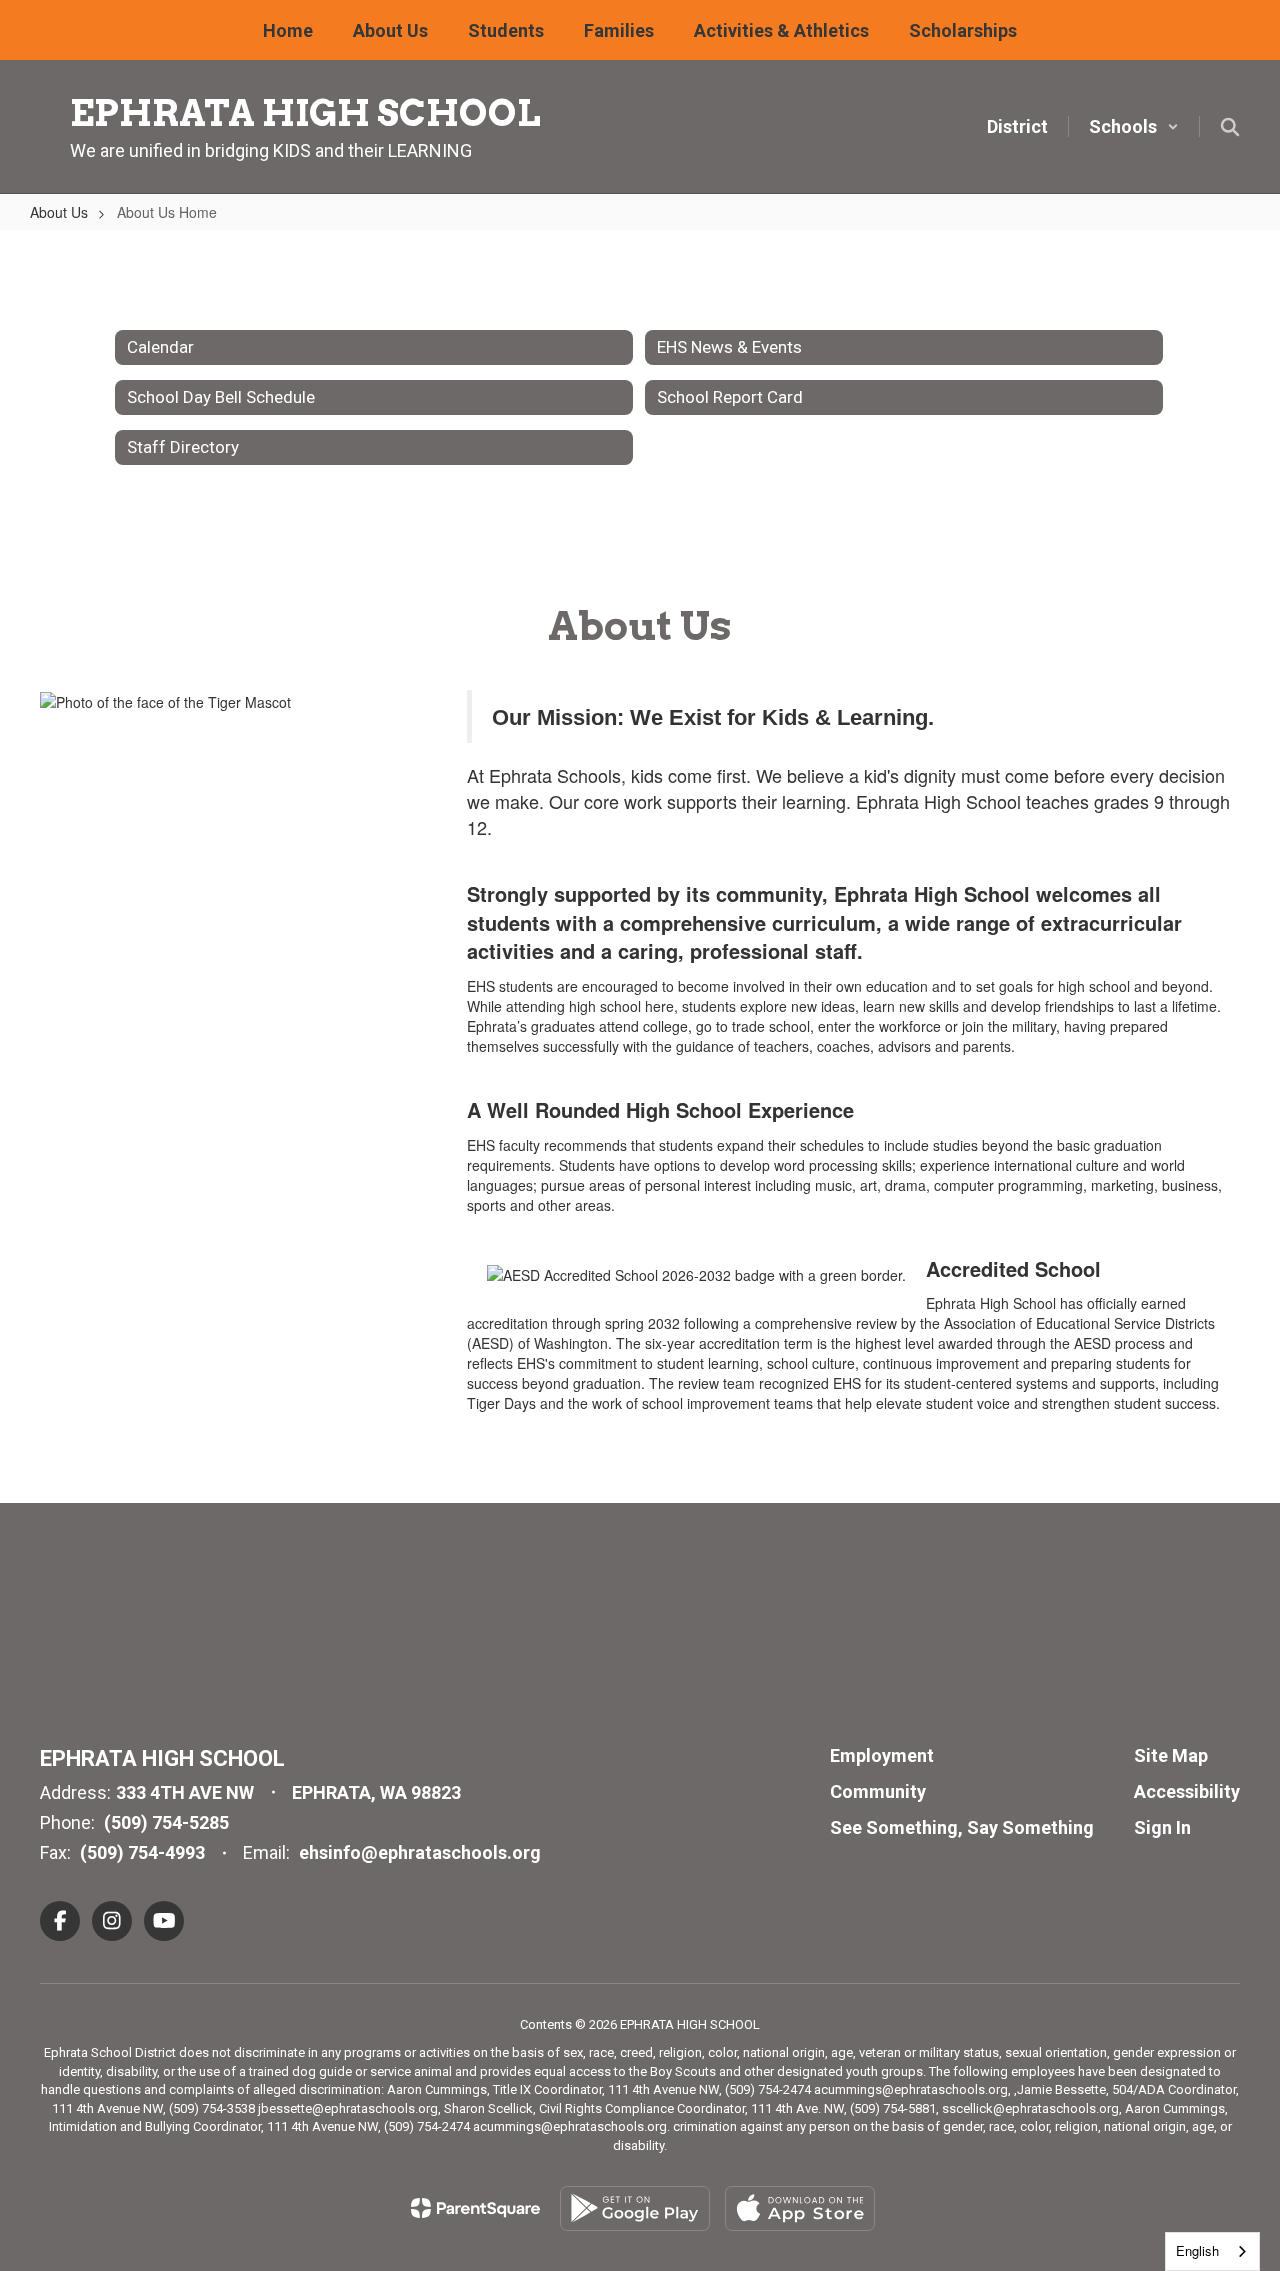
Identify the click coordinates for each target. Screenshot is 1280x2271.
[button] (1134, 126)
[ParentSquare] (475, 2208)
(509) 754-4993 (142, 1852)
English (1197, 2250)
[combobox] (1212, 2251)
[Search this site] (1230, 127)
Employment (882, 1755)
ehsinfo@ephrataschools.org (420, 1852)
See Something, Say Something (962, 1827)
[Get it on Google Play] (635, 2208)
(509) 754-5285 (166, 1822)
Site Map (1171, 1755)
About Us (59, 212)
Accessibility (1187, 1791)
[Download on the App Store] (800, 2208)
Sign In (1162, 1827)
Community (878, 1791)
